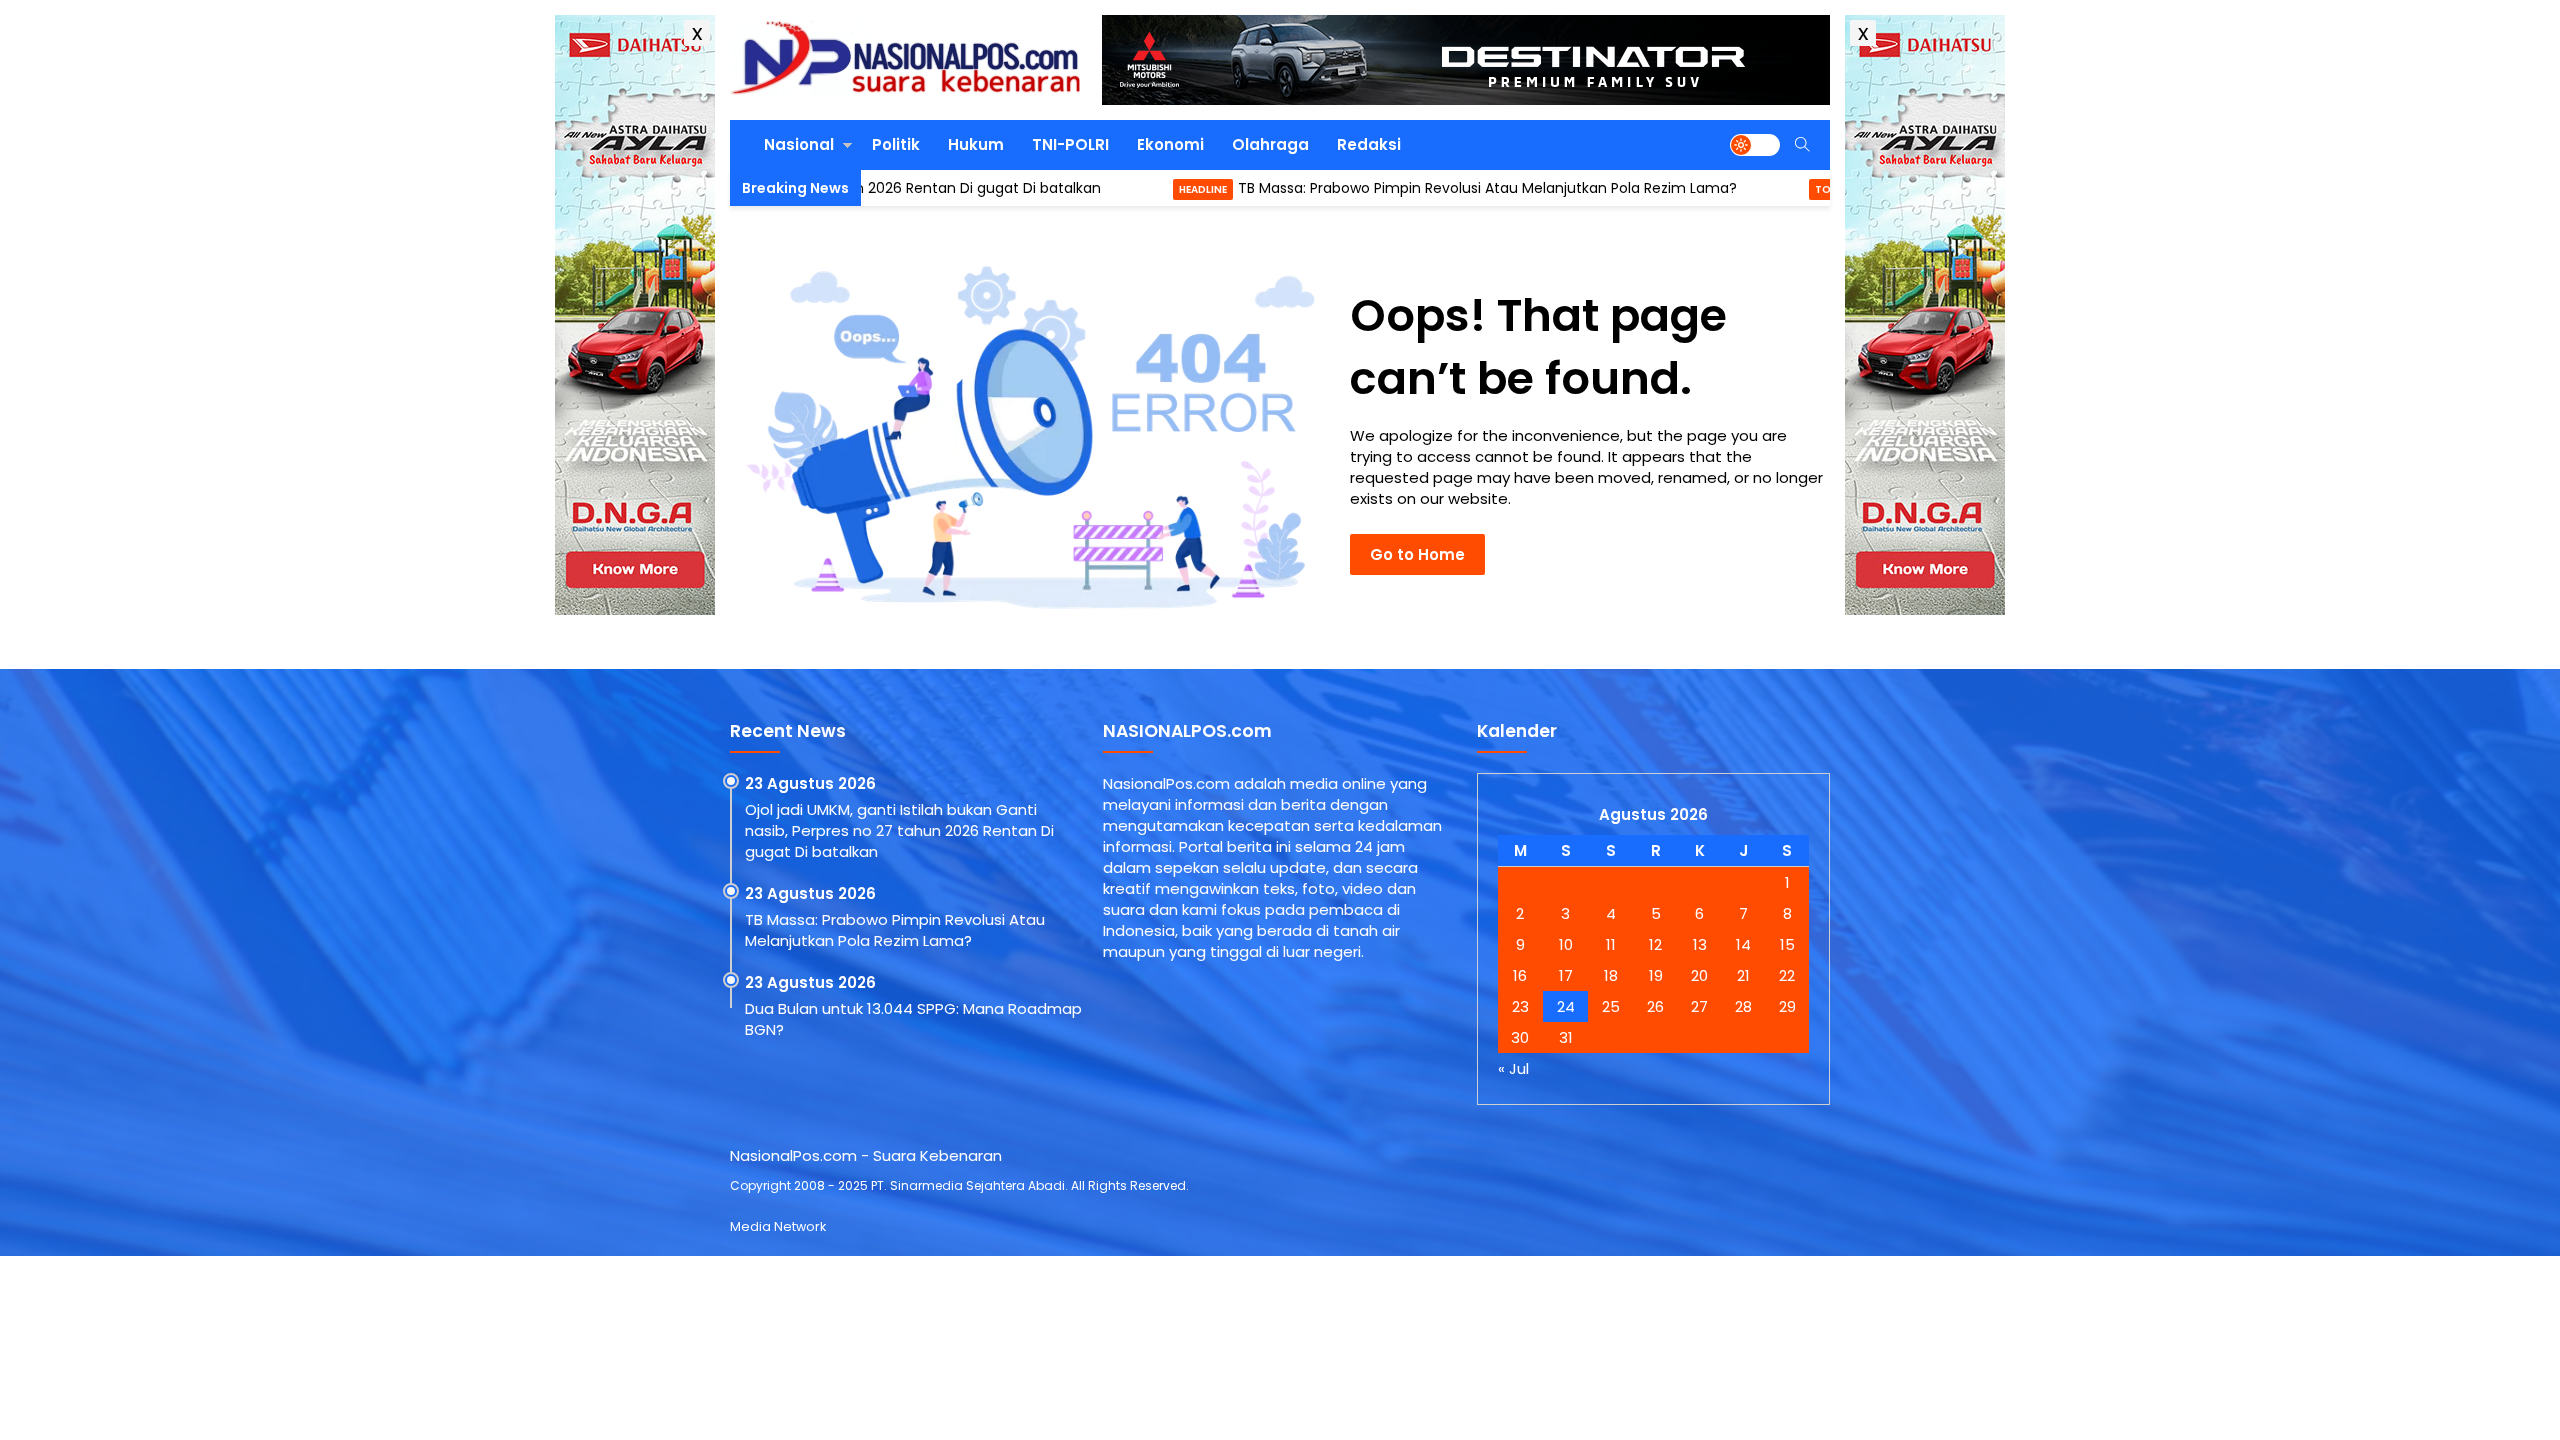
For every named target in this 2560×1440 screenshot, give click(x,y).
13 (1700, 944)
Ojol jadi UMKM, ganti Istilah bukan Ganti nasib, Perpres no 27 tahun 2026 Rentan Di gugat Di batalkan (899, 830)
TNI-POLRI (1070, 144)
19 (1656, 975)
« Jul (1513, 1068)
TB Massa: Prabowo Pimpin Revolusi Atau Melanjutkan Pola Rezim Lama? (1397, 188)
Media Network (778, 1226)
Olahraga (1270, 144)
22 (1787, 975)
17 (1566, 975)
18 (1611, 975)
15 (1787, 944)
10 (1566, 944)
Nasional (799, 144)
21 (1743, 975)
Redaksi (1369, 144)
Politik (896, 144)
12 (1655, 944)
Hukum (976, 144)
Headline (1113, 189)
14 (1743, 944)
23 (1520, 1006)
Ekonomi (1170, 144)
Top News (1752, 189)
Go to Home (1417, 554)
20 (1699, 975)
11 (1611, 944)
